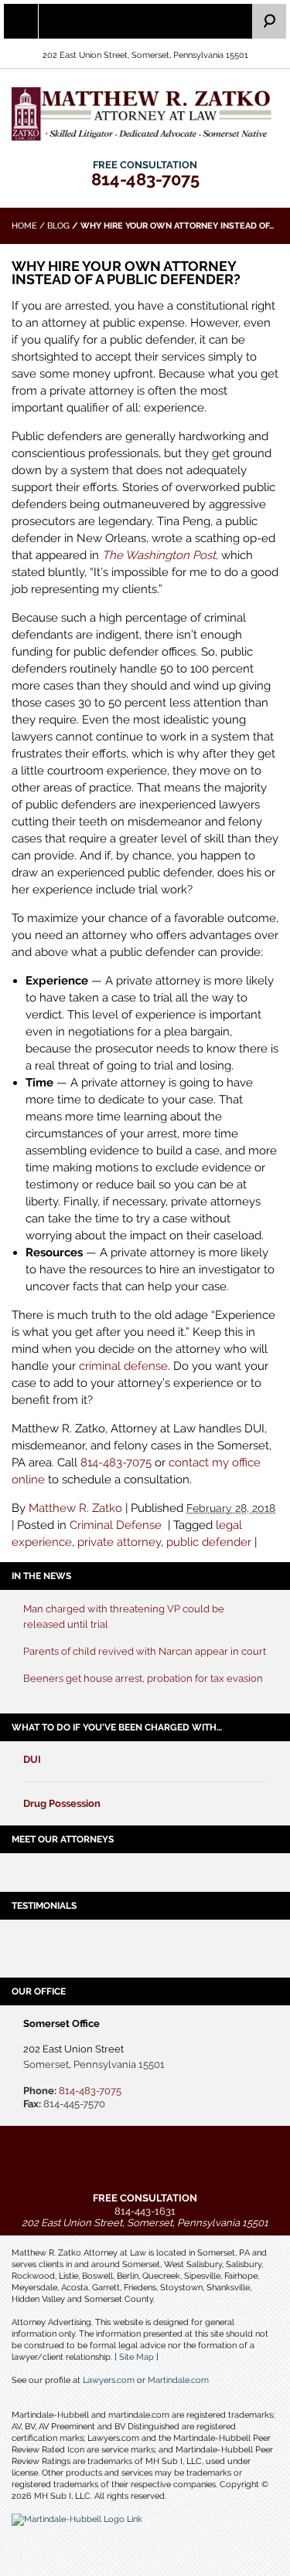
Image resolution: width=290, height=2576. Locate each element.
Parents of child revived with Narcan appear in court (145, 1651)
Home (24, 226)
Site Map (136, 2357)
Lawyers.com (109, 2380)
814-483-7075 (145, 179)
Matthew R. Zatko (75, 1508)
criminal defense (123, 1366)
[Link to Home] (145, 113)
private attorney (119, 1542)
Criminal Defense (116, 1525)
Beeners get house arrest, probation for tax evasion (143, 1678)
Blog (58, 226)
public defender (209, 1542)
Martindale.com (178, 2380)
